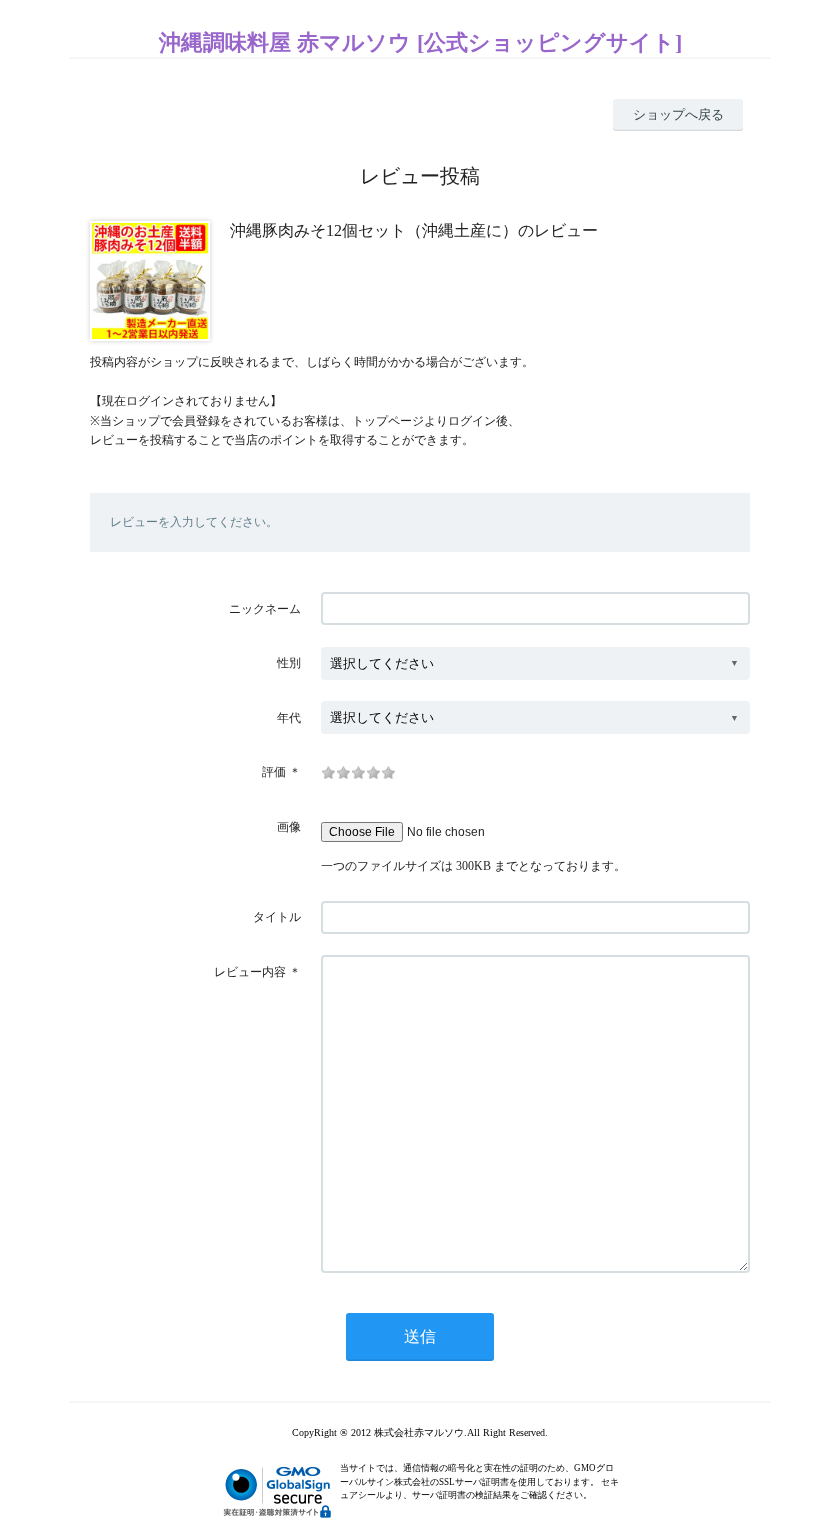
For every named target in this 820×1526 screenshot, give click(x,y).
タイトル (277, 917)
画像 (289, 827)
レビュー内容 (250, 972)
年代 (289, 718)
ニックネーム (265, 609)
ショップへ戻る (678, 114)
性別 (289, 663)
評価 (274, 772)
